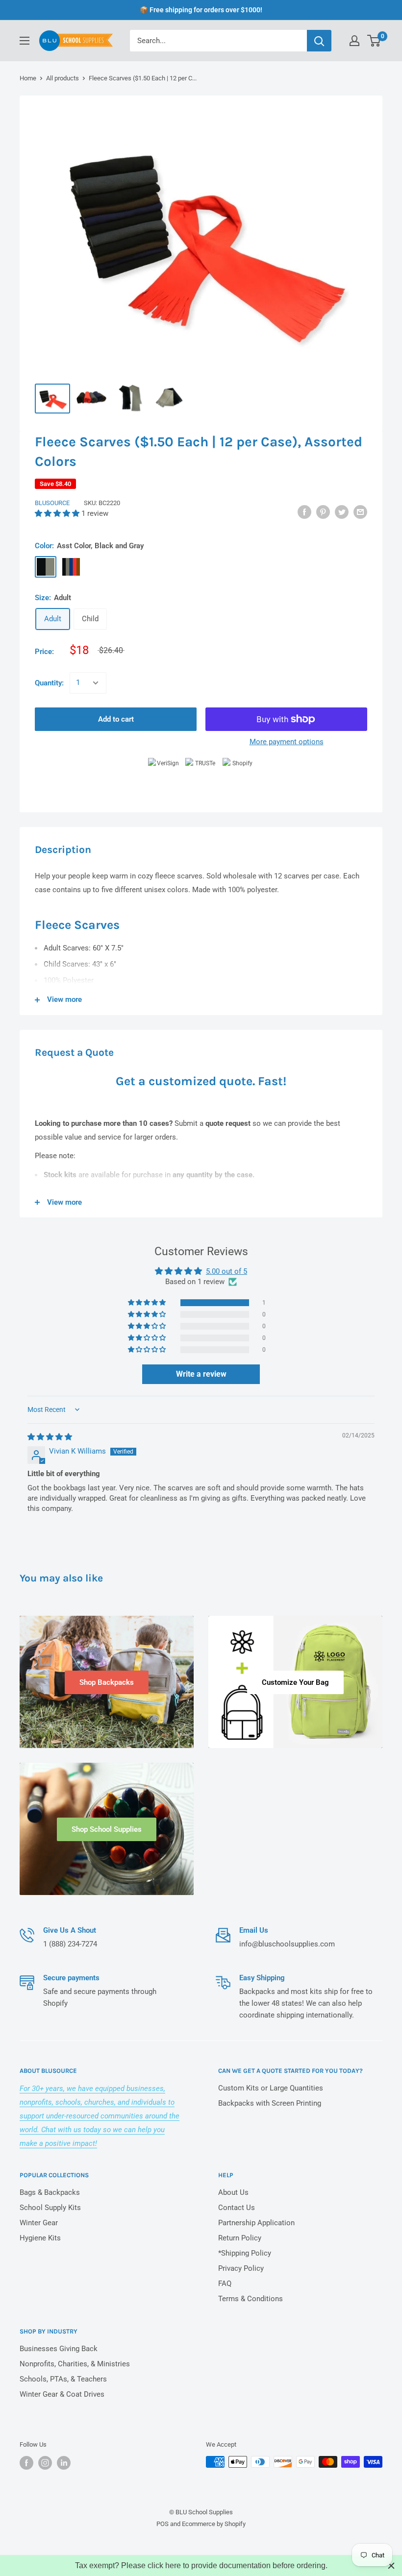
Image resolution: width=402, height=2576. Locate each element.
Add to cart (116, 719)
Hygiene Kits (40, 2238)
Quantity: (49, 683)
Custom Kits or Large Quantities (271, 2088)
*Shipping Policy (245, 2253)
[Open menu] (25, 41)
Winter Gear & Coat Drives (62, 2394)
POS (163, 2524)
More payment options (287, 742)
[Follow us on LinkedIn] (64, 2463)
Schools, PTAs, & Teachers (63, 2379)
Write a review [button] (201, 1374)
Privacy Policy (241, 2268)
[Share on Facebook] (304, 512)
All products (63, 78)
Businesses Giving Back (59, 2349)
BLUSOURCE (52, 503)
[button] (58, 513)
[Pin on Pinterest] (323, 512)
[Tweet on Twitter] (342, 512)
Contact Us (237, 2208)
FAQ (225, 2284)
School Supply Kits (50, 2208)
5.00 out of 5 (226, 1271)
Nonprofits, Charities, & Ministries (75, 2364)
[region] (201, 2565)
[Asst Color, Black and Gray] (46, 567)
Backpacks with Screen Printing (270, 2103)
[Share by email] (360, 512)
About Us (233, 2192)
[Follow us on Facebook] (26, 2463)
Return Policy (240, 2238)
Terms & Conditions (251, 2299)
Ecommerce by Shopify (214, 2524)
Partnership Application (256, 2223)
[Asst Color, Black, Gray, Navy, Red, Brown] (71, 567)
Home (28, 78)
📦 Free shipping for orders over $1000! (201, 10)
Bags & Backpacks (50, 2192)
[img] (50, 1437)
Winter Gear (39, 2223)
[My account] (354, 41)
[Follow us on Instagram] (45, 2463)
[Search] (319, 41)
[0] (374, 41)
